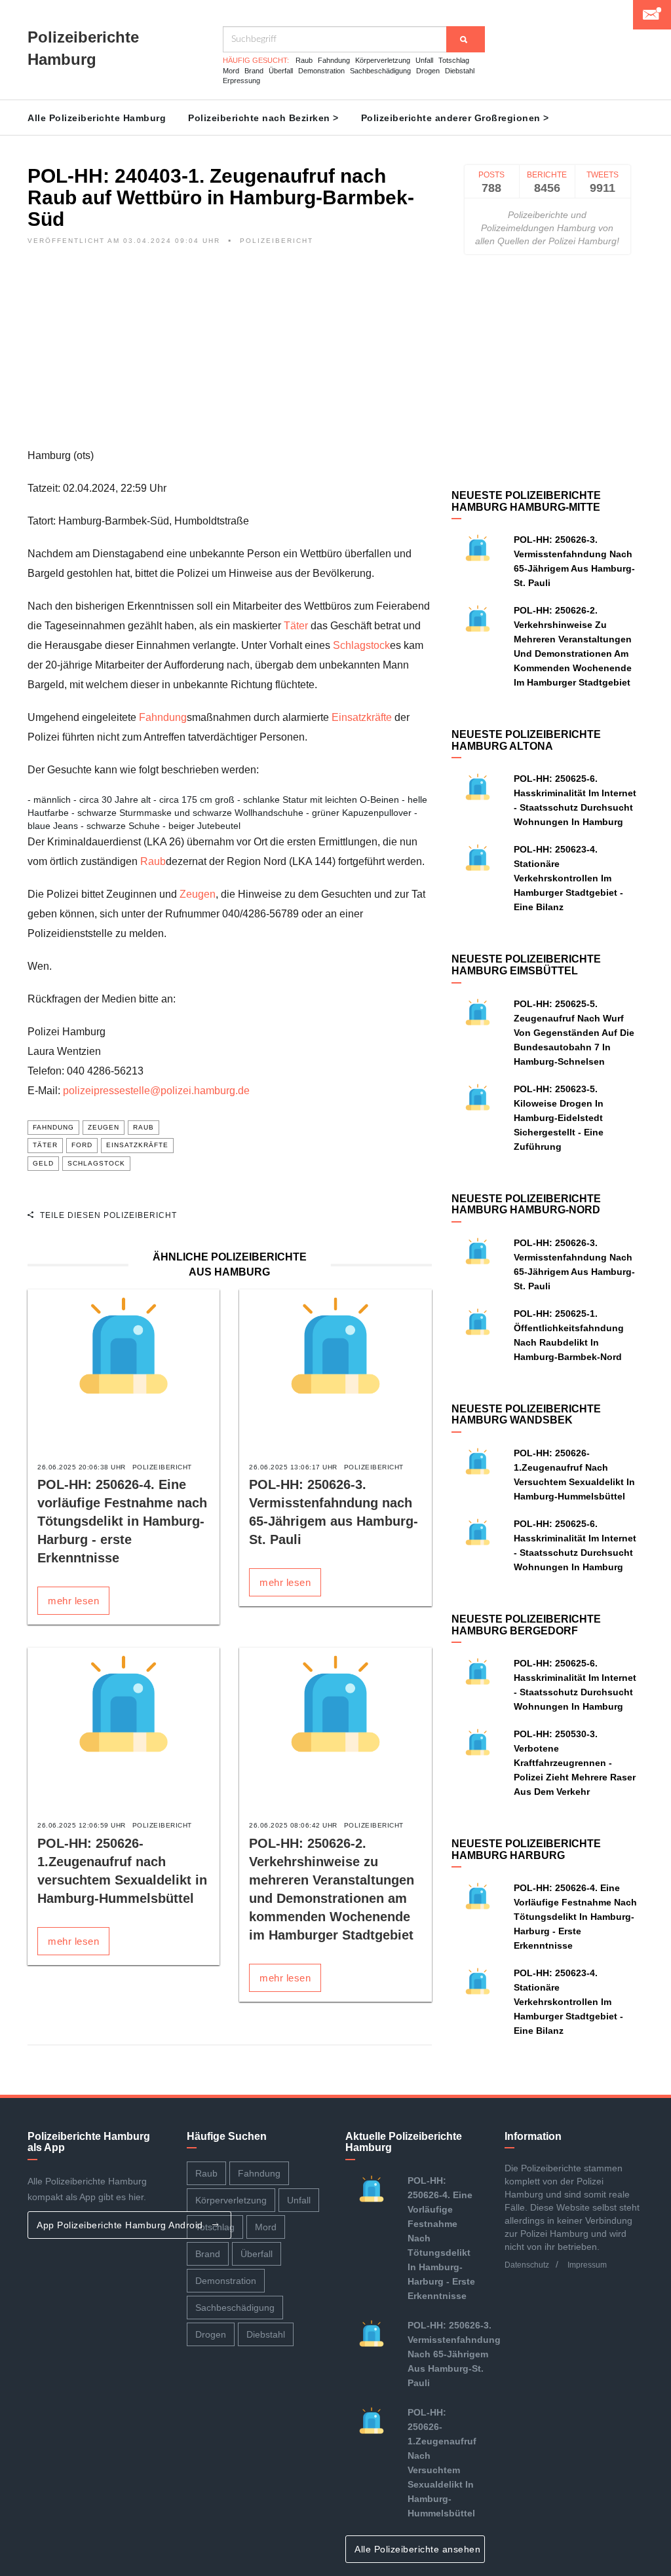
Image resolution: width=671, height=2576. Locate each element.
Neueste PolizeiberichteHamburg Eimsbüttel (526, 965)
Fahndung (334, 60)
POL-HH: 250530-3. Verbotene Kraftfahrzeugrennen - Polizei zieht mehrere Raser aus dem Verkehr (575, 1763)
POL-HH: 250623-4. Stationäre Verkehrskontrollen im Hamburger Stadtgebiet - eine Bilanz (568, 878)
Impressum (587, 2265)
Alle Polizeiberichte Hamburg (97, 118)
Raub (304, 60)
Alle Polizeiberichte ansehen (419, 2549)
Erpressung (241, 81)
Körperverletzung (383, 60)
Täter (296, 626)
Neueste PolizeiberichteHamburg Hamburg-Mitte (526, 501)
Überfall (281, 71)
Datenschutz (527, 2265)
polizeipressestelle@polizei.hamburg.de (156, 1091)
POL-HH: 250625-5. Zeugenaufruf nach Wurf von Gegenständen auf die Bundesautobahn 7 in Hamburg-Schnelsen (574, 1033)
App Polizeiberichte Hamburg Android (121, 2225)
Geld (43, 1163)
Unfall (424, 60)
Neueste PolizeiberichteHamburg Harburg (526, 1849)
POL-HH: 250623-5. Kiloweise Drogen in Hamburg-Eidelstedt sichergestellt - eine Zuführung (559, 1118)
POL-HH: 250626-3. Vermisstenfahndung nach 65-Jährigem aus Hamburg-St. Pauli (454, 2354)
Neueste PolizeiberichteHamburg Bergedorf (526, 1625)
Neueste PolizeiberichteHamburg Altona (526, 740)
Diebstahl (460, 71)
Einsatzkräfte (362, 717)
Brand (254, 71)
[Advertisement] (230, 354)
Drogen (428, 71)
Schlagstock (361, 645)
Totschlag (454, 60)
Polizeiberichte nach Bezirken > (263, 118)
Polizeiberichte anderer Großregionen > (455, 118)
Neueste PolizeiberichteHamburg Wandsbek (526, 1415)
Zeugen (198, 894)
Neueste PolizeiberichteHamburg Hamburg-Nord (526, 1205)
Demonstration (321, 71)
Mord (231, 71)
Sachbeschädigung (380, 71)
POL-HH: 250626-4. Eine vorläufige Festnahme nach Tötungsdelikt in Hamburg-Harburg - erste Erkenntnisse (122, 1521)
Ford (82, 1145)
